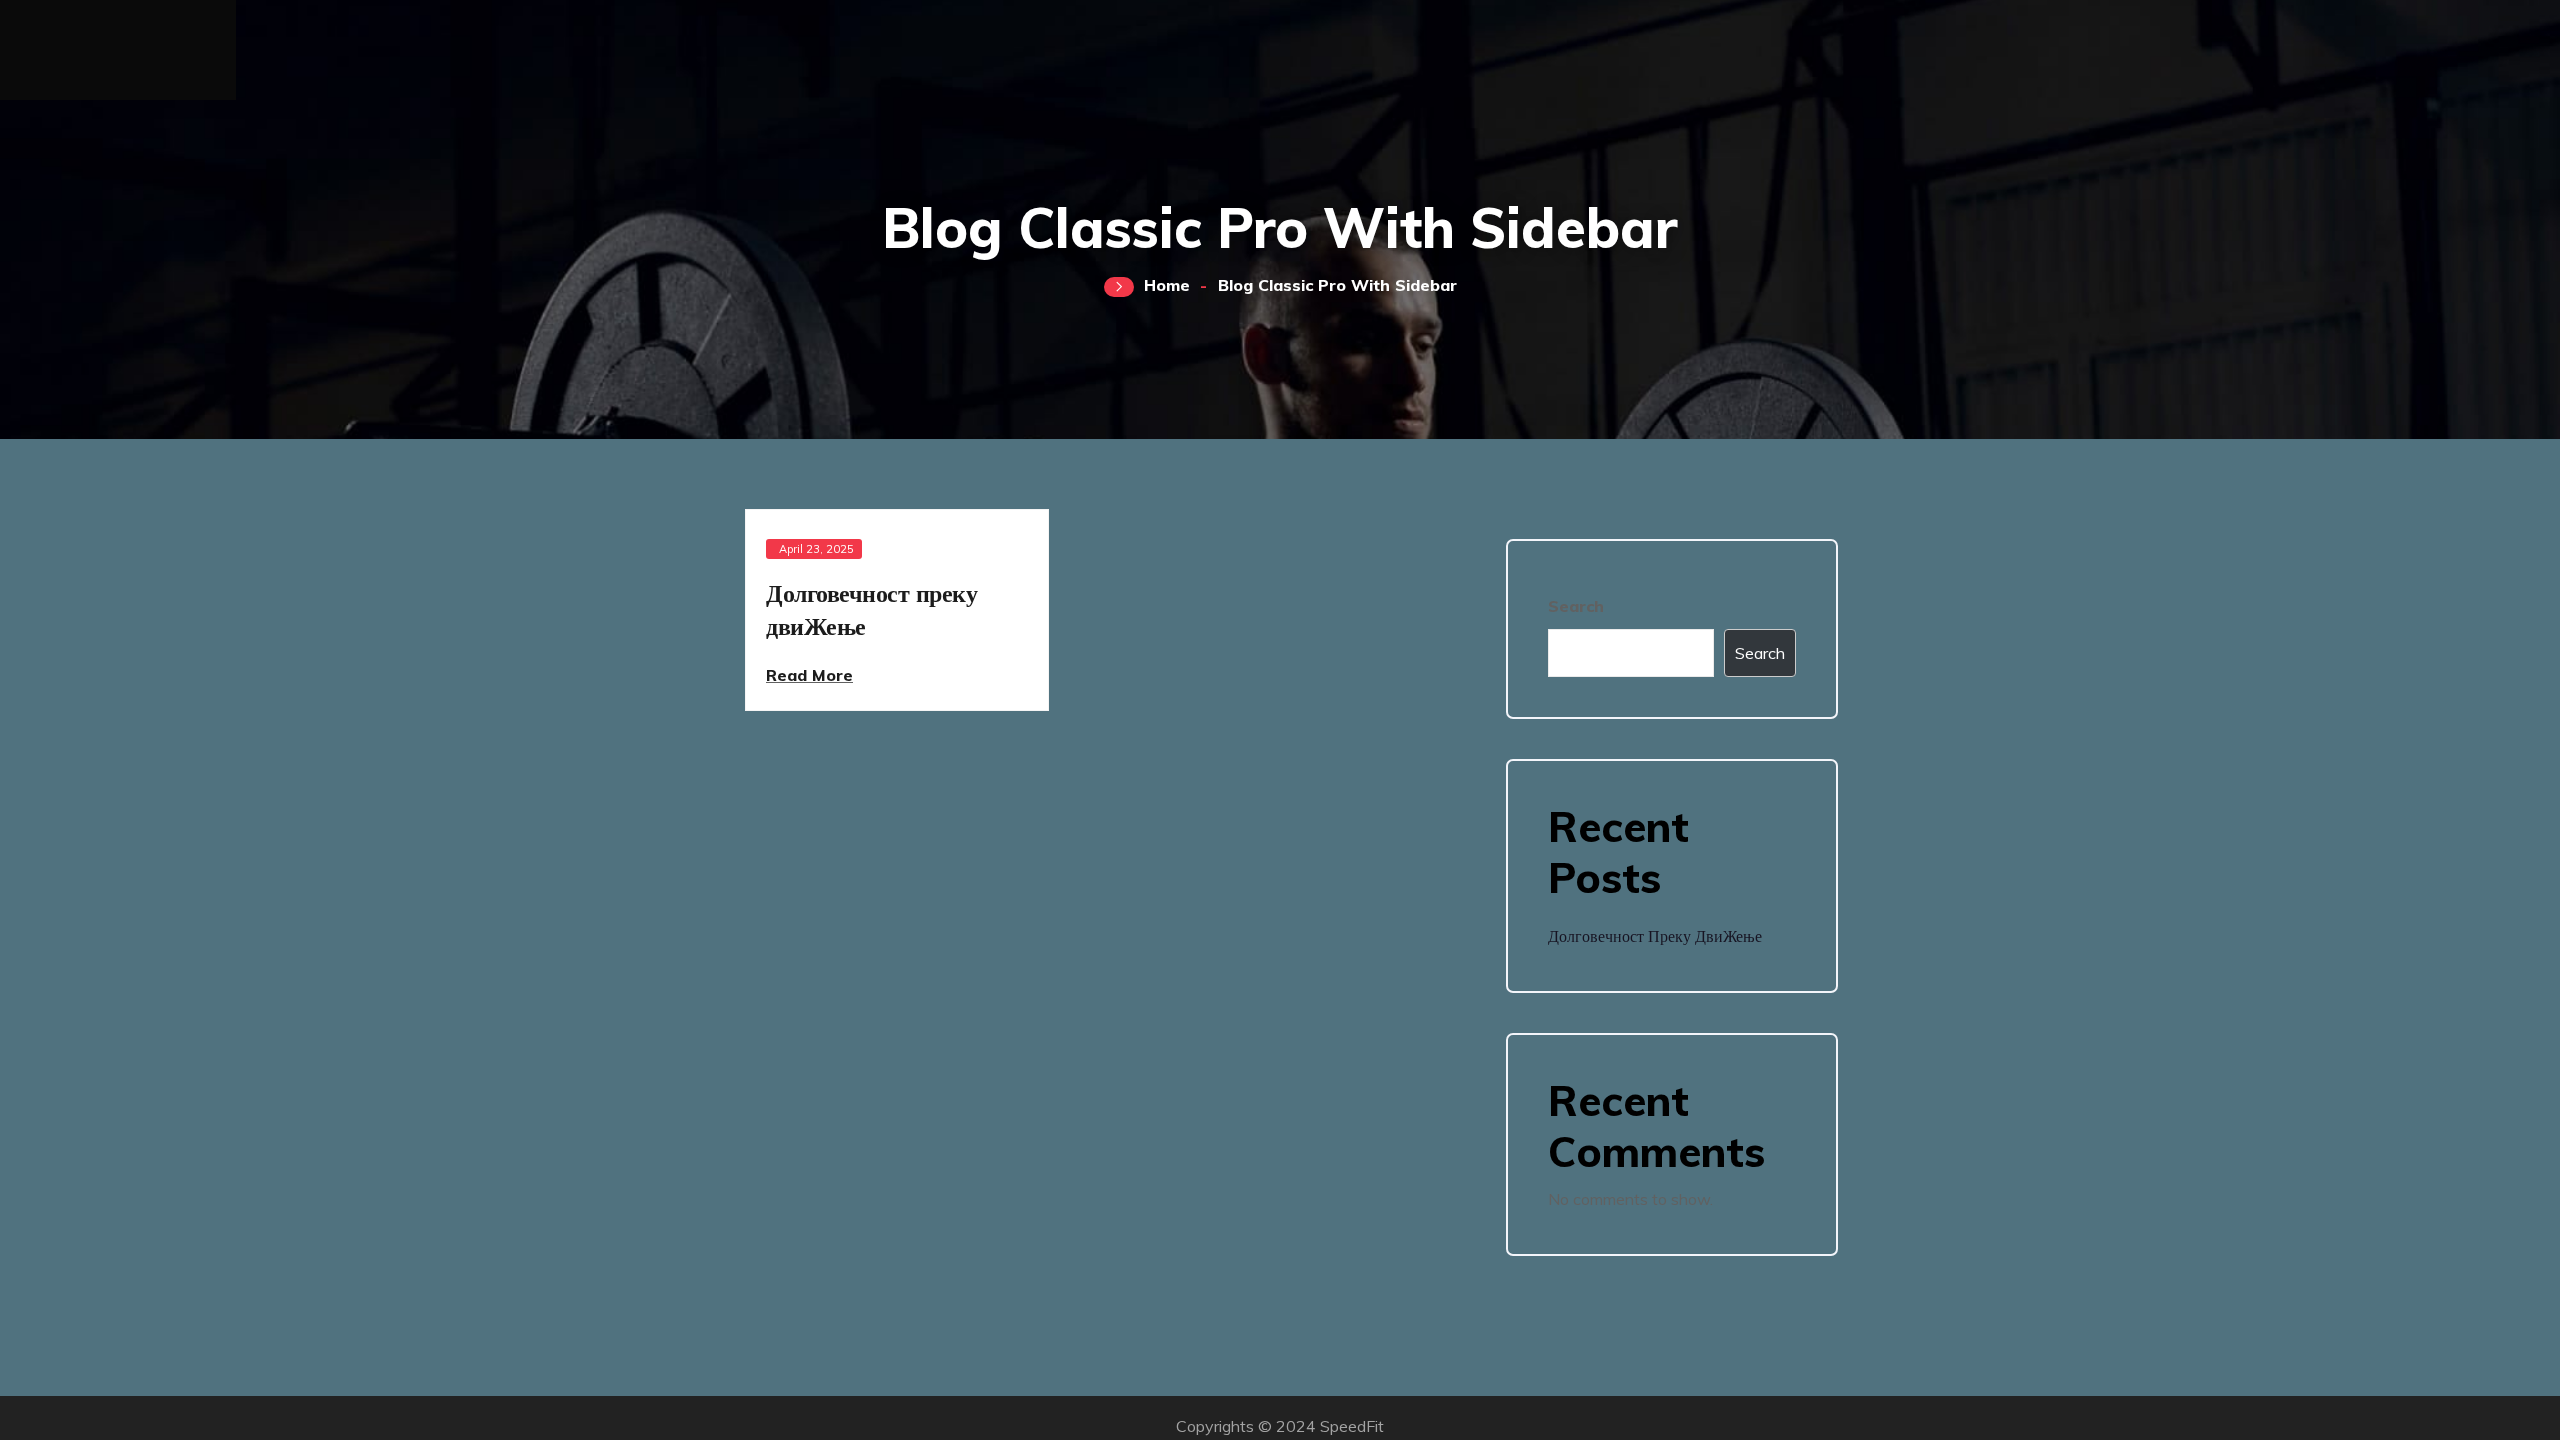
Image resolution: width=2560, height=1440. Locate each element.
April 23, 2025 (816, 549)
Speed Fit (118, 39)
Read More (809, 675)
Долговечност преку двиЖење (1655, 936)
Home (1167, 285)
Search (1576, 606)
